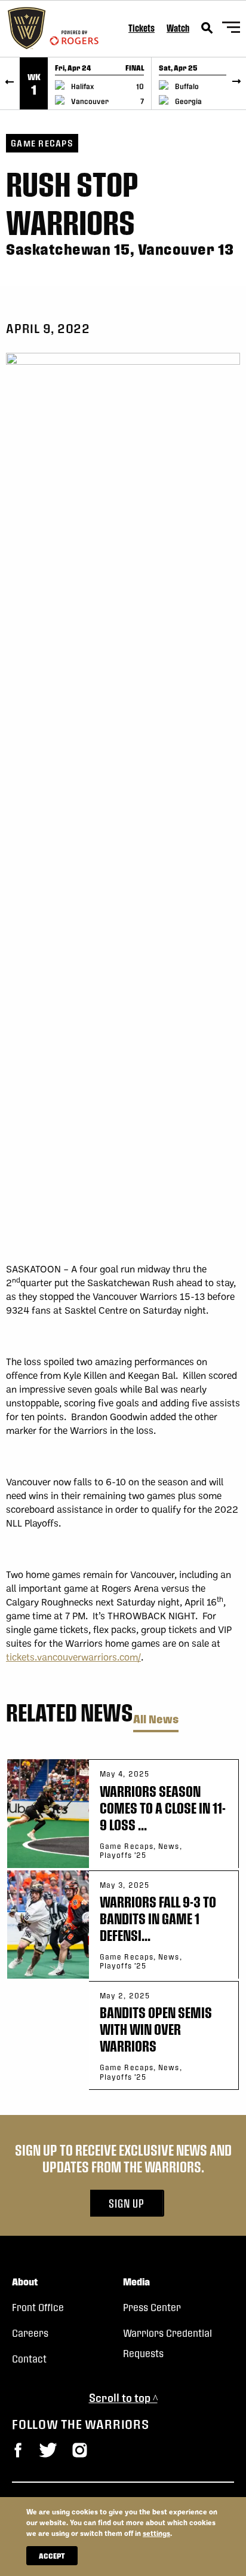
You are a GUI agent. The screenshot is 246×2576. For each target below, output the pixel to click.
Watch (178, 28)
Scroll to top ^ (123, 2398)
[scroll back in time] (10, 83)
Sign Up (127, 2203)
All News (156, 1719)
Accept (52, 2556)
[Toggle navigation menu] (231, 29)
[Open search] (207, 28)
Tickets (142, 28)
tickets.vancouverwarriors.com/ (73, 1657)
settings (156, 2533)
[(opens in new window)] (18, 2450)
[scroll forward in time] (236, 83)
